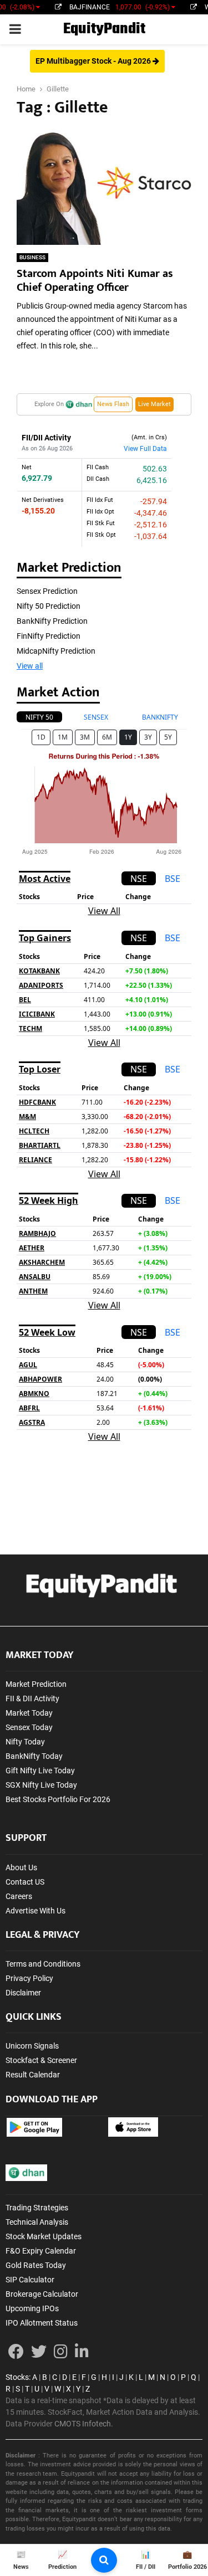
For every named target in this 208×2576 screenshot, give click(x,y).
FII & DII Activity (32, 1698)
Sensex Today (29, 1727)
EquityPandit (104, 29)
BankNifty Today (34, 1756)
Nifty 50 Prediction (49, 606)
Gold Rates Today (36, 2265)
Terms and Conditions (43, 1964)
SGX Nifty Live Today (41, 1785)
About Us (21, 1867)
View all (30, 666)
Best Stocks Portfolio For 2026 (58, 1799)
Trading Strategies (37, 2208)
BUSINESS (32, 257)
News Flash (113, 404)
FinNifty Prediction (49, 636)
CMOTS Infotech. (84, 2424)
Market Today (29, 1713)
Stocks (17, 2377)
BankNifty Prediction (52, 621)
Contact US (25, 1882)
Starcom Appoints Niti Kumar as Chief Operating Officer (95, 281)
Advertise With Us (35, 1911)
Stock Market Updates (44, 2236)
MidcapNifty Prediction (56, 651)
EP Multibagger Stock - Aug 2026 (94, 61)
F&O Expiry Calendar (41, 2251)
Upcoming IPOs (32, 2308)
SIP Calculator (30, 2280)
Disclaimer (23, 1993)
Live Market (154, 404)
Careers (19, 1896)
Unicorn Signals (32, 2046)
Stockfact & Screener (41, 2060)
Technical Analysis (37, 2222)
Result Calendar (33, 2075)
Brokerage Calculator (42, 2294)
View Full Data (145, 449)
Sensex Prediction (47, 591)
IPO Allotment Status (42, 2323)
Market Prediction (36, 1684)
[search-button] (104, 2560)
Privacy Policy (29, 1978)
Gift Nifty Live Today (40, 1771)
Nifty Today (25, 1742)
